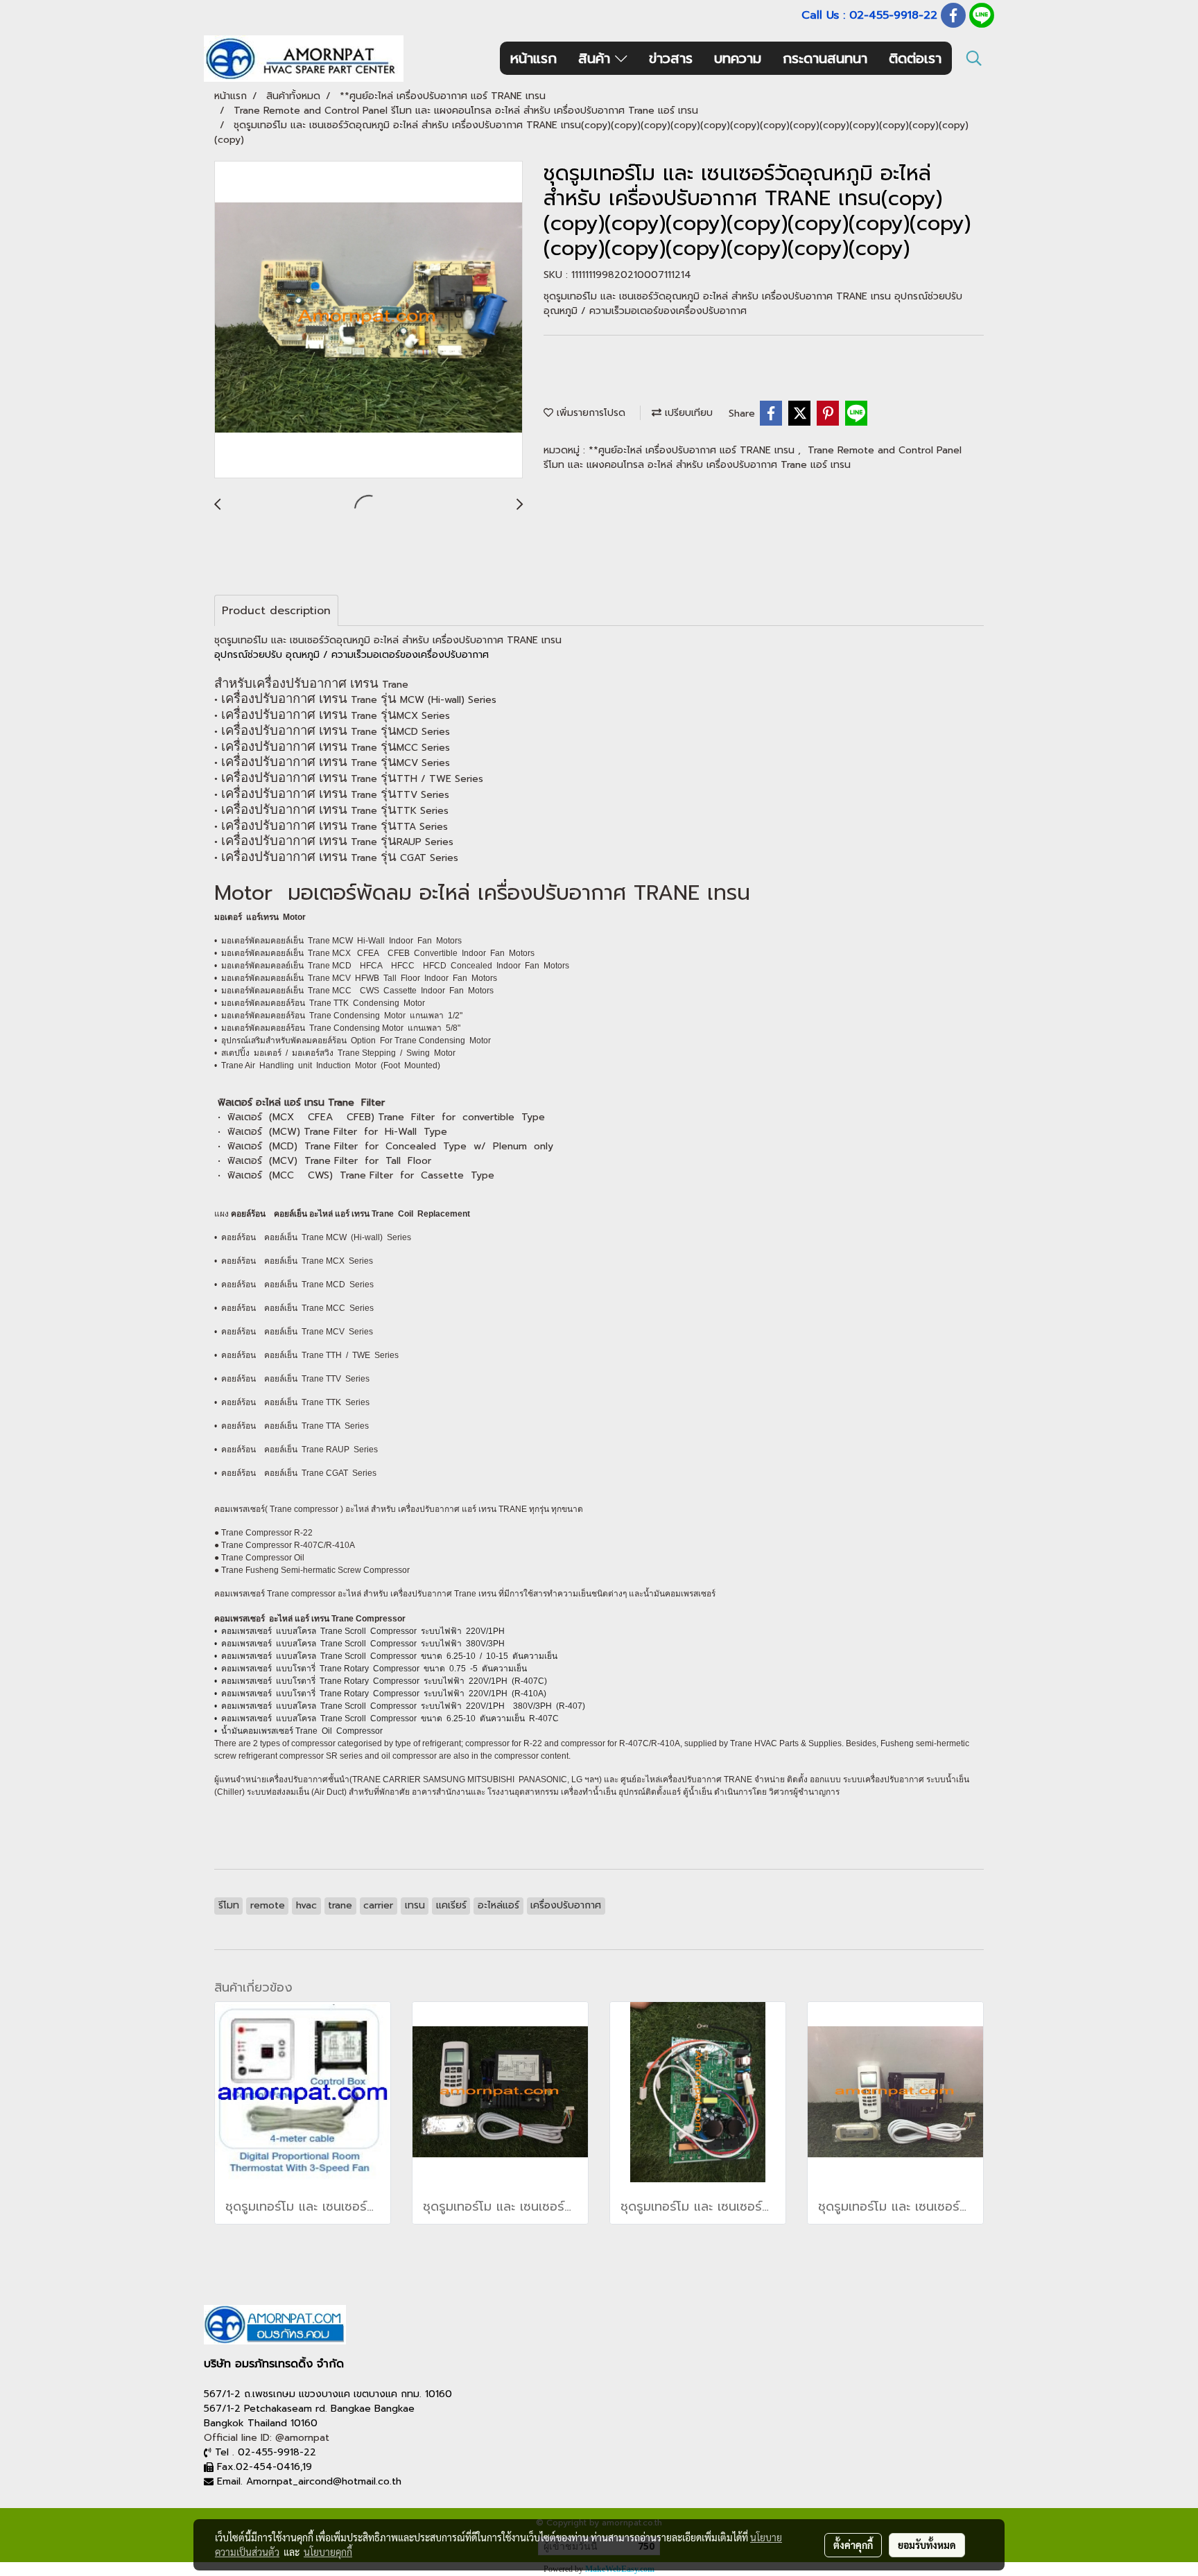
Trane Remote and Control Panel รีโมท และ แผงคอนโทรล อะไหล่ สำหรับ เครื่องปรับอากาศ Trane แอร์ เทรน (753, 458)
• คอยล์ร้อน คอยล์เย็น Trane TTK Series (292, 1402)
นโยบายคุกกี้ (328, 2552)
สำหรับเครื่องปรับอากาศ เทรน (298, 683)
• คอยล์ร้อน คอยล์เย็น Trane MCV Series (294, 1332)
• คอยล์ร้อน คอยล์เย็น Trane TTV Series (292, 1379)
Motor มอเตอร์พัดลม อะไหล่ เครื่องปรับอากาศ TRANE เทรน (482, 893)
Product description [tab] (276, 611)
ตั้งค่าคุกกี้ (853, 2545)
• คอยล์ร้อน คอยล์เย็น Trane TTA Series (292, 1426)
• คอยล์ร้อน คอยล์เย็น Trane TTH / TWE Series (306, 1355)
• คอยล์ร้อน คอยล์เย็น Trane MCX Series (294, 1261)
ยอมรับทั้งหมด (927, 2545)
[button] (974, 58)
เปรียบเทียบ (687, 413)
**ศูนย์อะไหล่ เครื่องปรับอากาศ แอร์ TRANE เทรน (693, 450)
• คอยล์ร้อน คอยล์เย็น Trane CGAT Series (295, 1473)
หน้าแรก (533, 58)
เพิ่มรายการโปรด (589, 413)
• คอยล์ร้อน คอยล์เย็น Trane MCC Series (294, 1308)
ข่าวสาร (671, 58)
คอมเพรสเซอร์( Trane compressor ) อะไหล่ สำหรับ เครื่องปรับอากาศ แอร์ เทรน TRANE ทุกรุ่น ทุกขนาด (399, 1509)
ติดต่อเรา (915, 58)
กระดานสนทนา (825, 58)
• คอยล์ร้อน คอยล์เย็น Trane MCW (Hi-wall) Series (313, 1237)
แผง (223, 1214)
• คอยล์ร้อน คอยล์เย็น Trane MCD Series (294, 1285)
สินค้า (597, 58)
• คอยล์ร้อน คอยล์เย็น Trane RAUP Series (296, 1450)
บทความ (738, 58)
